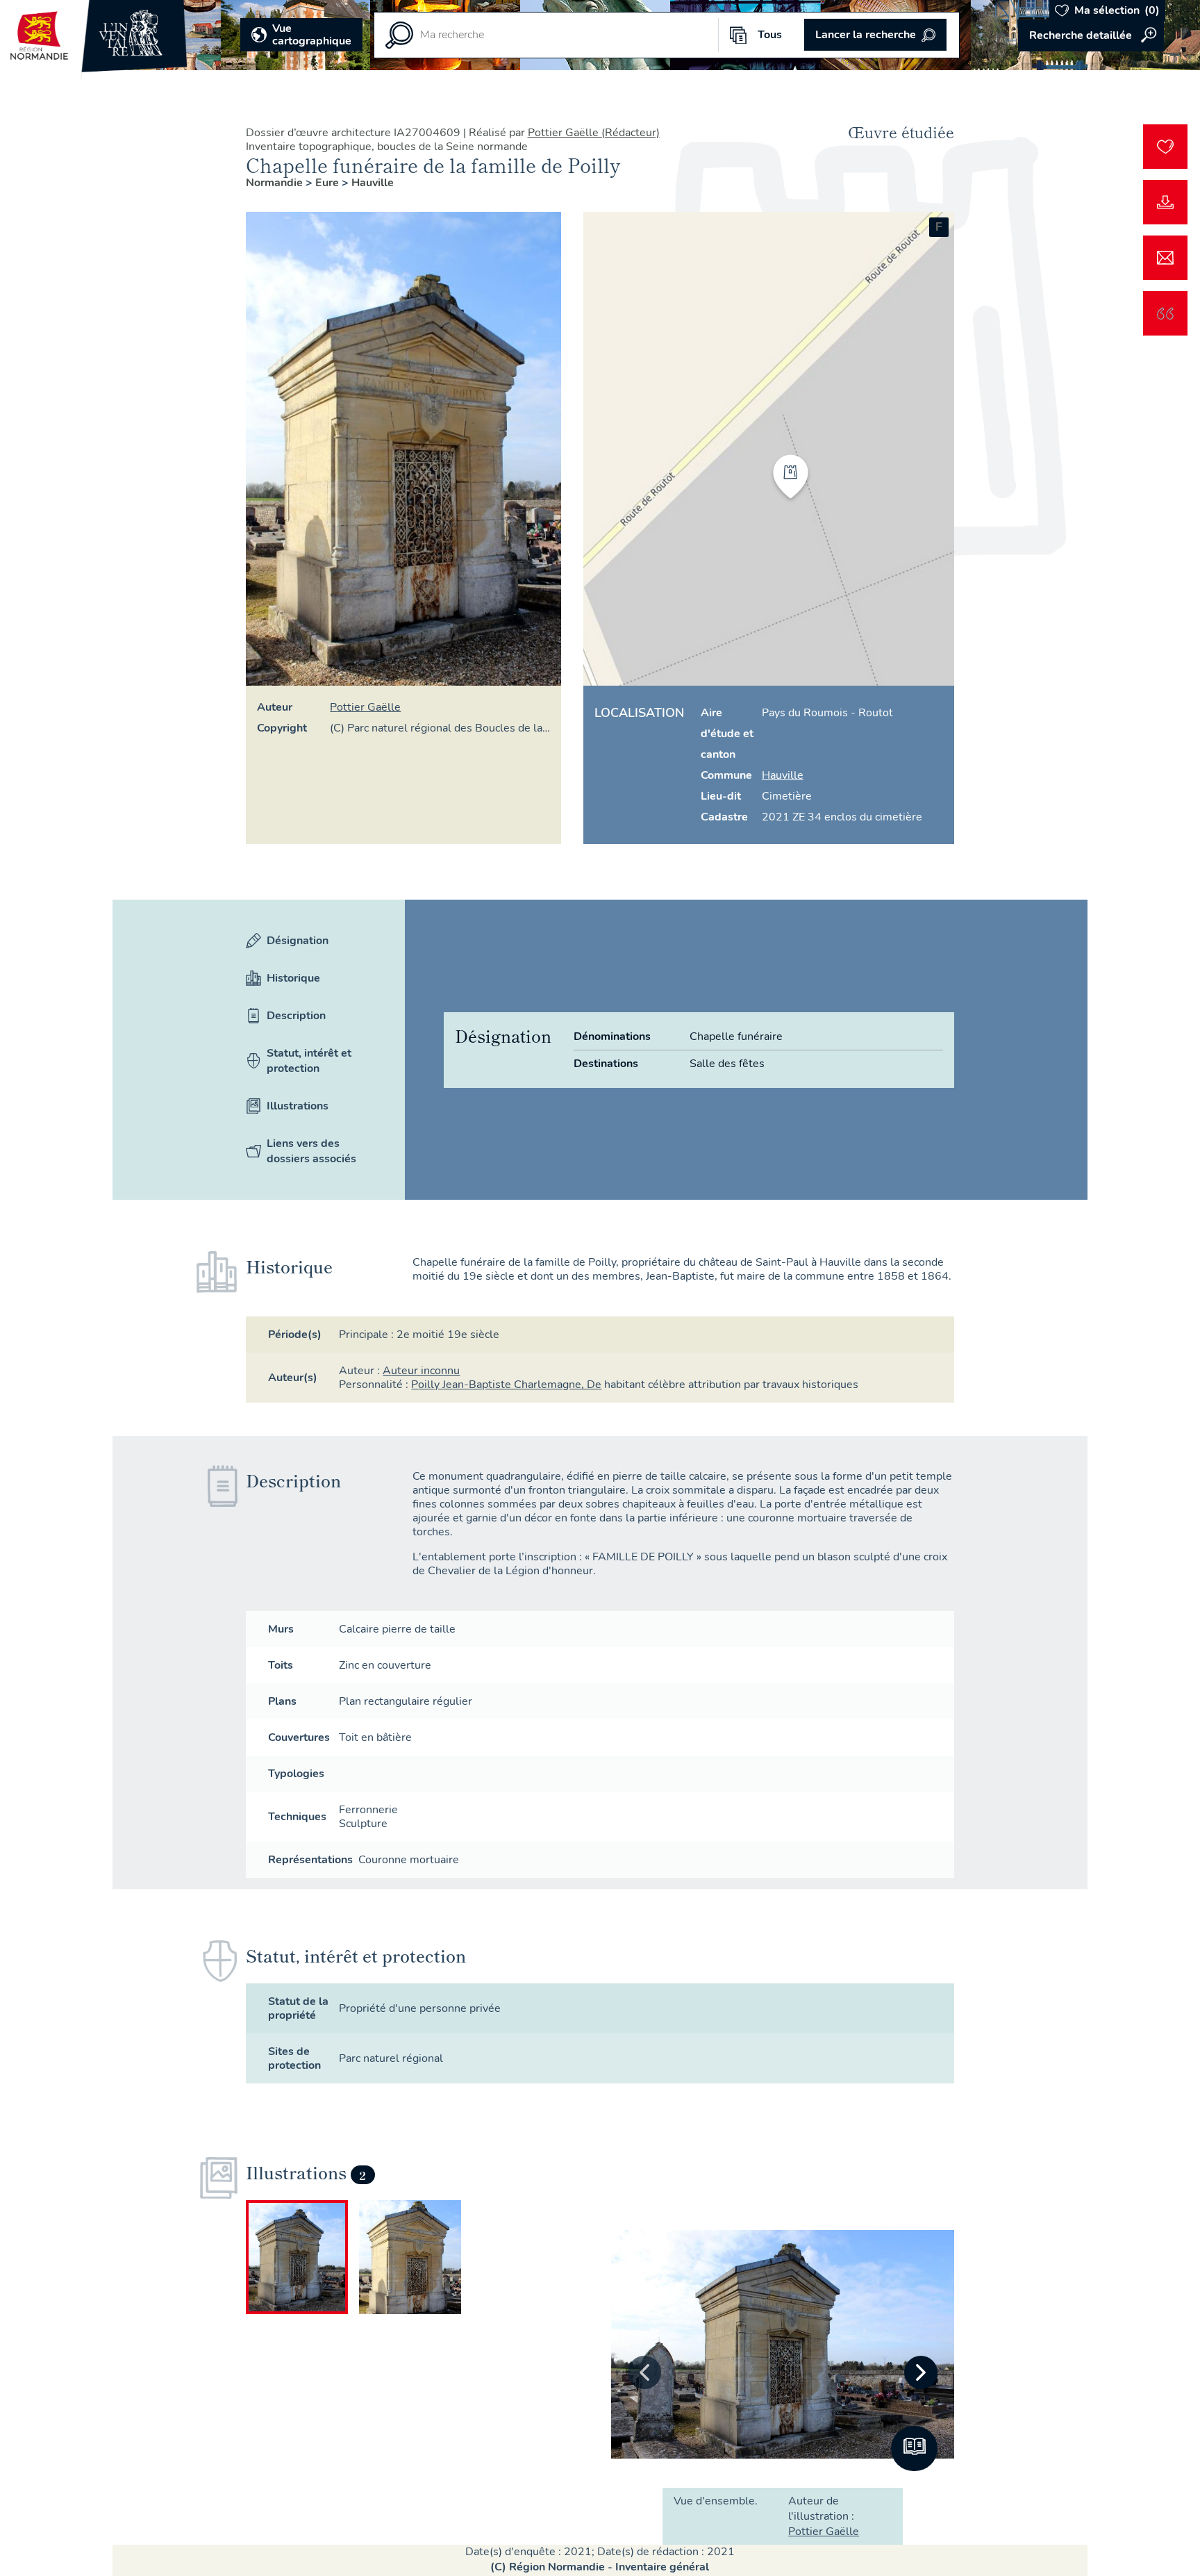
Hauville (373, 183)
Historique (293, 978)
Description (296, 1016)
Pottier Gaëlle (365, 707)
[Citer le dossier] (1165, 313)
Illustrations (298, 1106)
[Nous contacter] (1165, 258)
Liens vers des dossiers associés (311, 1151)
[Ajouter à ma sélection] (1165, 147)
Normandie (276, 183)
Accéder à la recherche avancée (1091, 35)
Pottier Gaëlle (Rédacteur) (594, 133)
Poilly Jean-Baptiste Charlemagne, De (506, 1385)
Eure (328, 183)
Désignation (298, 941)
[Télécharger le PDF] (1165, 202)
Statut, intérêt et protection (309, 1061)
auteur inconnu (421, 1371)
